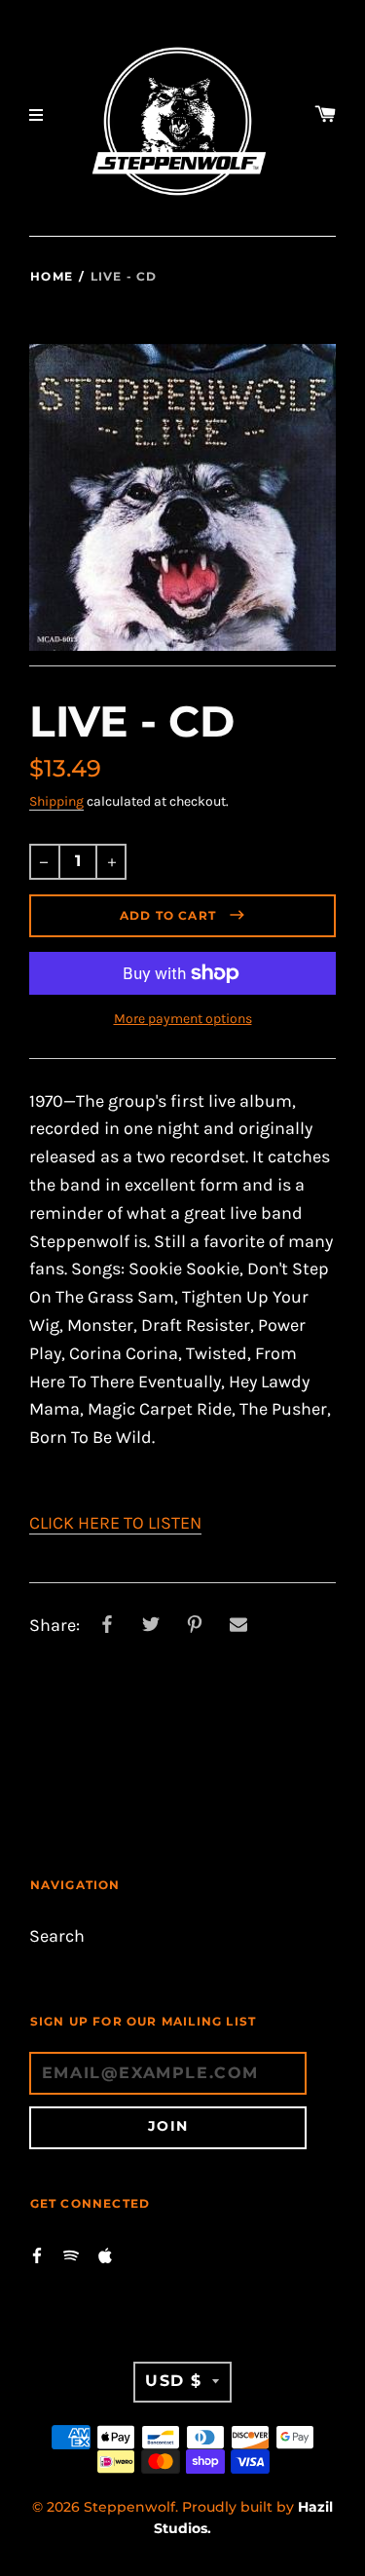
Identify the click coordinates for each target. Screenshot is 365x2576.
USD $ (174, 2381)
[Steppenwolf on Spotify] (71, 2254)
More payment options (183, 1019)
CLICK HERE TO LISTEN (115, 1523)
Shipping (56, 801)
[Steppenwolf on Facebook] (37, 2254)
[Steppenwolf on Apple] (105, 2254)
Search (57, 1936)
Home (52, 276)
